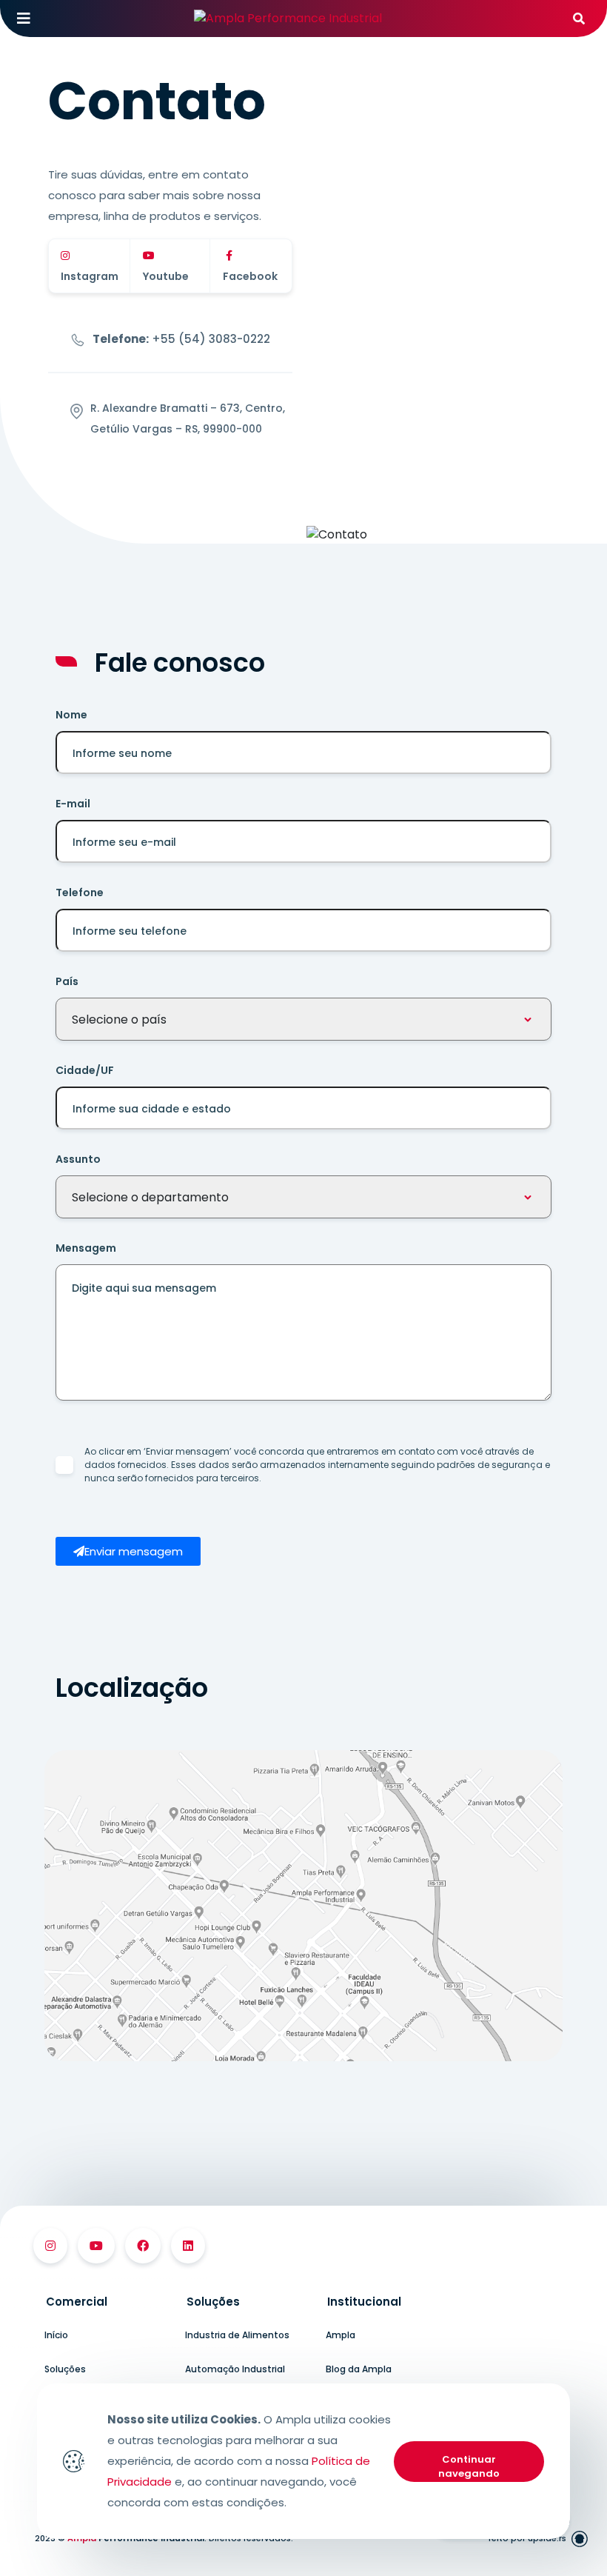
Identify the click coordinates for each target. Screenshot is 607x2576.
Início (56, 2335)
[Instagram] (50, 2246)
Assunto (78, 1159)
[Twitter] (188, 2246)
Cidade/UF (85, 1070)
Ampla (341, 2335)
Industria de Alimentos (237, 2335)
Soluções (65, 2369)
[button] (128, 1551)
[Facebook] (143, 2246)
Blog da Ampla (359, 2369)
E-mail (73, 804)
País (67, 981)
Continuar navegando (469, 2467)
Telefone (80, 892)
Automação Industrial (235, 2369)
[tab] (104, 2302)
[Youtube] (96, 2246)
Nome (71, 715)
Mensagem (86, 1248)
